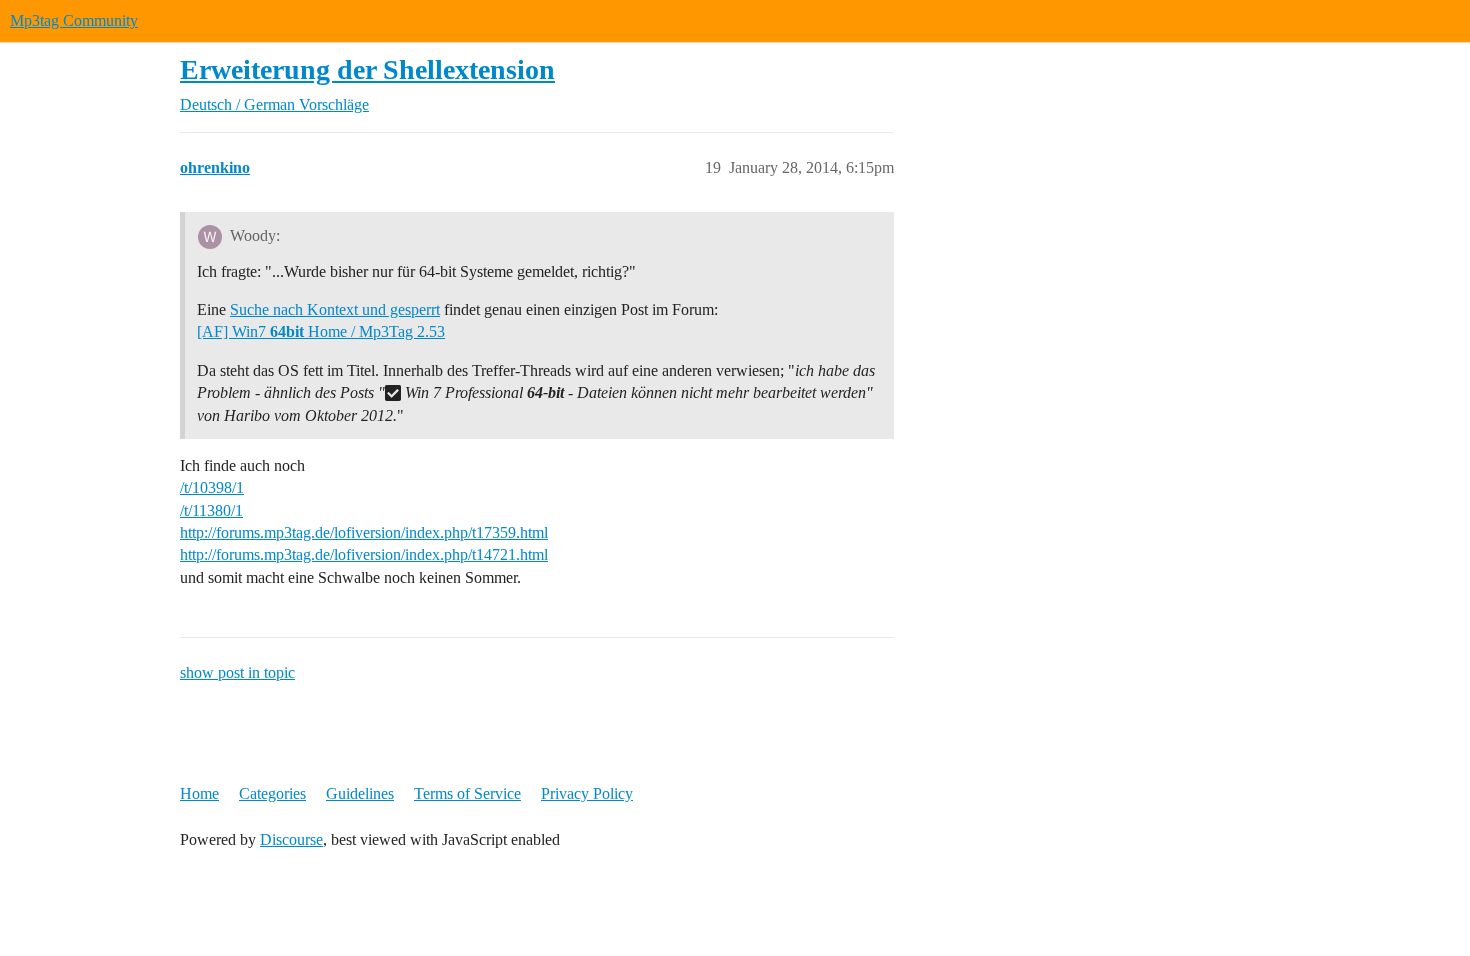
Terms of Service (467, 793)
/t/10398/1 (212, 487)
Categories (272, 793)
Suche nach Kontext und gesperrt (335, 309)
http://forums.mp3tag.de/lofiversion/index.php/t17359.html (364, 532)
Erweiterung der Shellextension (367, 69)
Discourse (291, 839)
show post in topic (237, 672)
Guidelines (360, 793)
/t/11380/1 (211, 510)
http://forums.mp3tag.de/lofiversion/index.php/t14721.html (364, 554)
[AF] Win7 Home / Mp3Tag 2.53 (321, 331)
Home (199, 793)
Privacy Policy (587, 793)
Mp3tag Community (74, 20)
